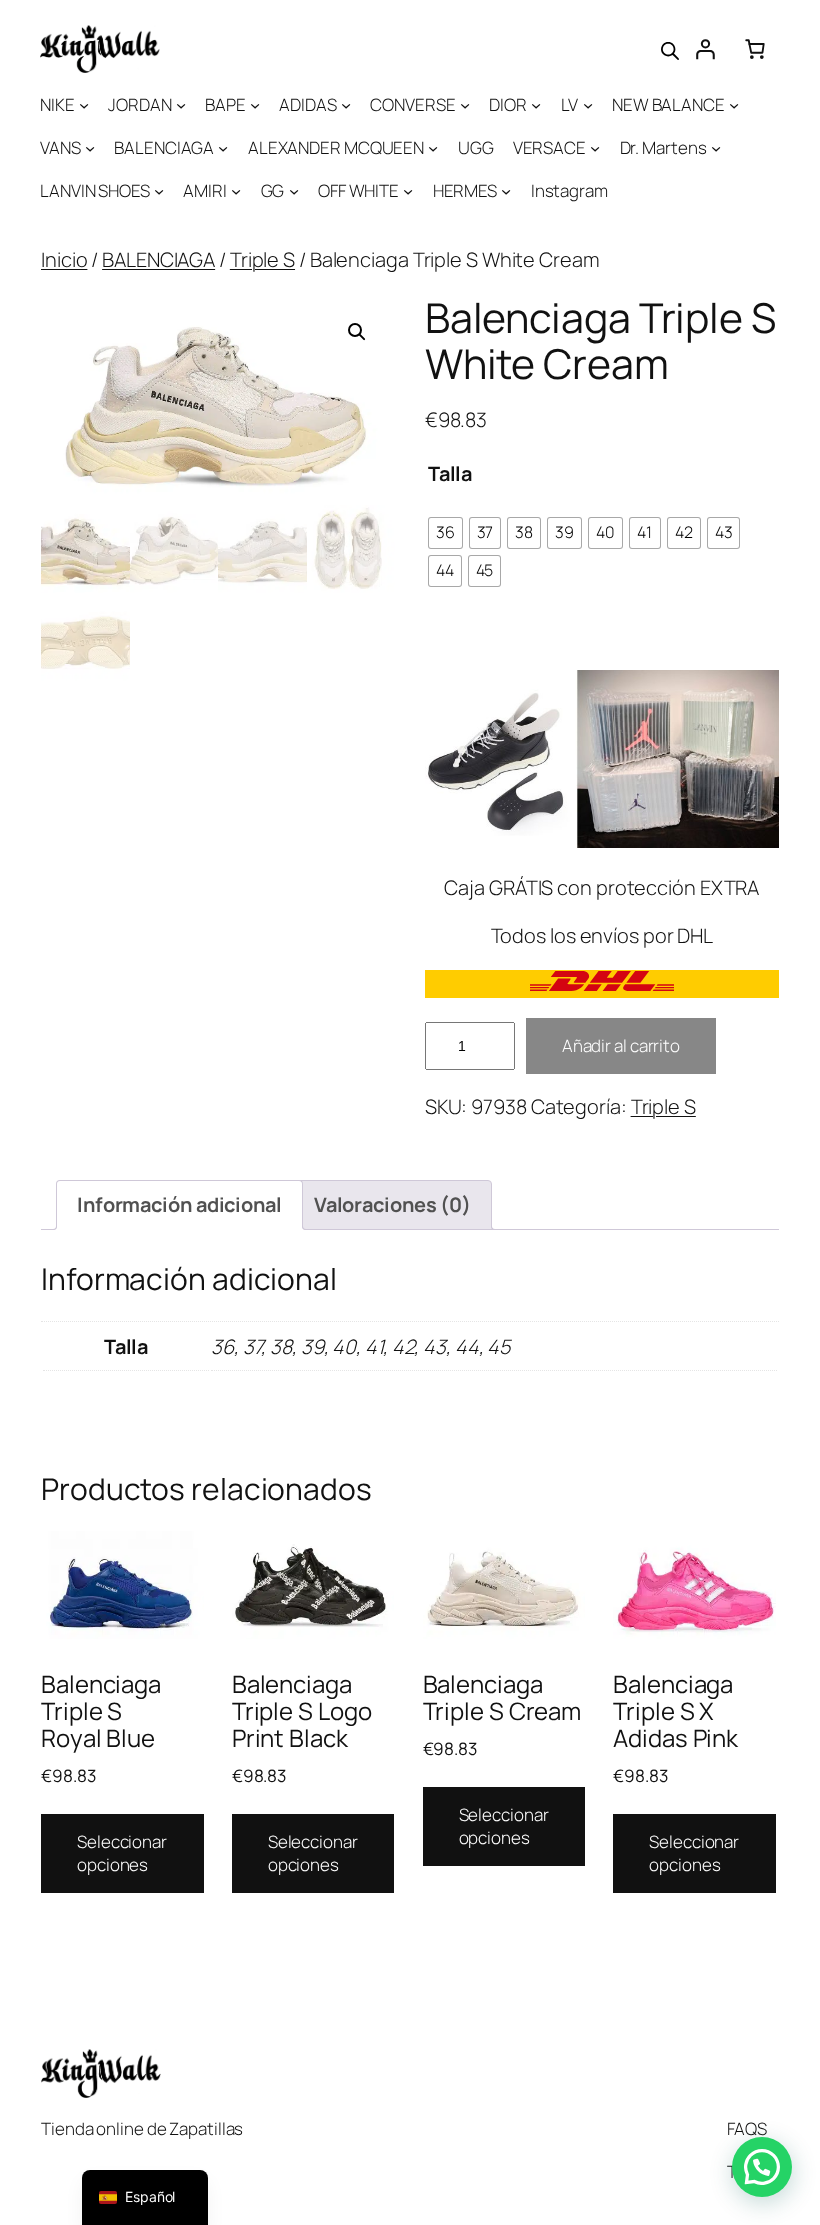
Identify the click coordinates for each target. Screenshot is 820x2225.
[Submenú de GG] (294, 191)
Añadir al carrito (621, 1045)
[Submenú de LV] (588, 105)
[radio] (445, 533)
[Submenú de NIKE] (84, 105)
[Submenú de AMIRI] (236, 191)
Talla (450, 473)
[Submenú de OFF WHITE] (408, 191)
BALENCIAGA (158, 259)
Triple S (262, 259)
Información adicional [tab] (179, 1204)
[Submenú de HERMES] (506, 191)
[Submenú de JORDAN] (181, 105)
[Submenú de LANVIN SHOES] (159, 191)
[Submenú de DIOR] (536, 105)
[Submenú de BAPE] (255, 105)
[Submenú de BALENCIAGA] (223, 148)
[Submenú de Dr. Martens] (716, 148)
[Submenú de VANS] (90, 148)
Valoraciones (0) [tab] (392, 1204)
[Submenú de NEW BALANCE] (734, 105)
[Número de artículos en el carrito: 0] (755, 49)
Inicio (64, 259)
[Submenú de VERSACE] (595, 148)
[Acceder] (705, 49)
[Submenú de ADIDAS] (346, 105)
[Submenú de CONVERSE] (465, 105)
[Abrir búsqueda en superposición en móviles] (670, 49)
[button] (357, 332)
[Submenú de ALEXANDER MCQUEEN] (433, 148)
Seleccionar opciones (122, 1853)
